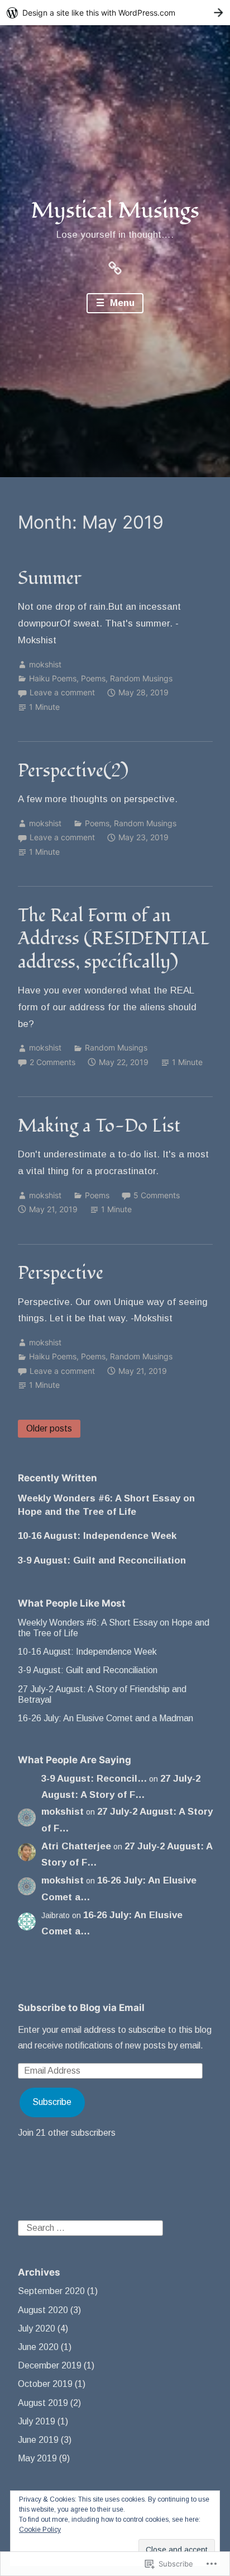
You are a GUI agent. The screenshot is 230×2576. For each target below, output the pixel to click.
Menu (121, 303)
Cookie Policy (40, 2530)
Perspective (61, 1273)
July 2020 (37, 2328)
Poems (93, 678)
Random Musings (141, 678)
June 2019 (38, 2440)
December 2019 (50, 2365)
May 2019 (37, 2458)
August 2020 (43, 2310)
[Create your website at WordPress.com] (115, 13)
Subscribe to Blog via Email (81, 2008)
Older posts (49, 1428)
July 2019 (37, 2421)
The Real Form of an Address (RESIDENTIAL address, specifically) (114, 939)
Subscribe (52, 2102)
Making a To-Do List (99, 1126)
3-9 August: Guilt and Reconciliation (102, 1560)
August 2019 (43, 2403)
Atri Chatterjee (76, 1846)
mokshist (45, 664)
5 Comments (157, 1195)
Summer (50, 578)
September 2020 (51, 2291)
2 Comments (52, 1062)
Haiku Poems (53, 678)
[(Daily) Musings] (115, 267)
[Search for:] (90, 2227)
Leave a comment (62, 692)
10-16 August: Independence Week (97, 1536)
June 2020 (38, 2347)
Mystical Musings (115, 211)
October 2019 (45, 2384)
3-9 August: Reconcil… (94, 1779)
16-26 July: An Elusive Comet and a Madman (106, 1718)
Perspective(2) (73, 771)
